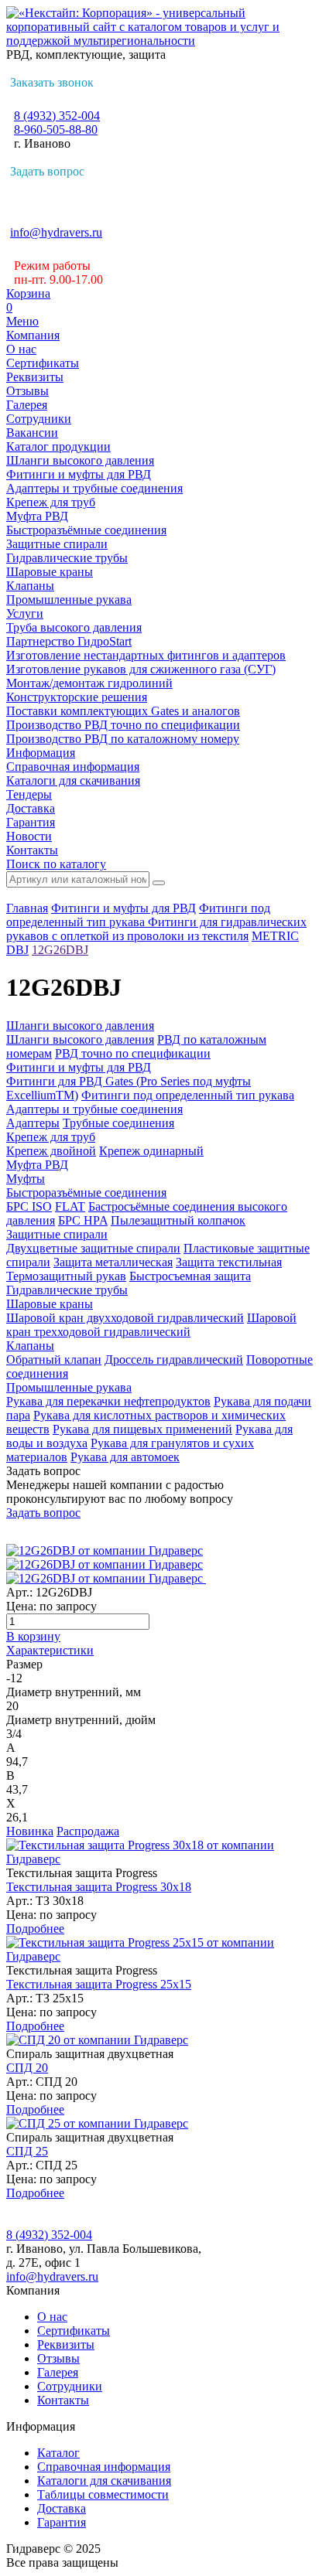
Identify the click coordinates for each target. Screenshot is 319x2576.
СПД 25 (27, 2151)
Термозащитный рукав (66, 1276)
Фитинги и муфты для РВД (79, 474)
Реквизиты (35, 377)
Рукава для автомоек (125, 1457)
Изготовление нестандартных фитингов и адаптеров (146, 655)
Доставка (31, 808)
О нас (21, 349)
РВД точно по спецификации (133, 1053)
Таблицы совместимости (103, 2494)
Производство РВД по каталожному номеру (123, 739)
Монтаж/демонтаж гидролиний (89, 683)
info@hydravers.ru (56, 232)
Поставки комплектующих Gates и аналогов (123, 711)
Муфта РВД (37, 516)
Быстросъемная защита (190, 1276)
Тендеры (29, 794)
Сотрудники (39, 419)
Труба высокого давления (74, 627)
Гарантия (31, 822)
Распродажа (88, 1831)
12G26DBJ (60, 950)
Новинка (30, 1831)
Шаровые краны (50, 572)
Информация (41, 753)
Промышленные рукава (69, 600)
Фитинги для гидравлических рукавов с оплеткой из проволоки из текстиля (156, 929)
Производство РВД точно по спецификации (123, 725)
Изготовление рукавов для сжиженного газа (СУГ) (141, 669)
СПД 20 (27, 2068)
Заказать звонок (52, 82)
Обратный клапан (54, 1360)
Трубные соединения (118, 1123)
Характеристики (50, 1650)
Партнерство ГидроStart (69, 641)
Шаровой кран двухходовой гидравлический (125, 1318)
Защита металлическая (113, 1262)
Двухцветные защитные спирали (93, 1248)
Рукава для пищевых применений (142, 1429)
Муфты (26, 1179)
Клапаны (30, 586)
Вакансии (32, 433)
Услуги (25, 613)
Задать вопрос (47, 171)
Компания (33, 335)
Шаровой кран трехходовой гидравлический (151, 1325)
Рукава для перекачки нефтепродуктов (108, 1401)
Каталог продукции (58, 446)
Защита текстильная (229, 1262)
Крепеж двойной (51, 1151)
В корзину (33, 1636)
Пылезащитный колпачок (178, 1220)
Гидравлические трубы (67, 558)
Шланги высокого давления (80, 460)
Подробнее (35, 1929)
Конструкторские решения (77, 697)
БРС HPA (83, 1220)
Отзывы (27, 391)
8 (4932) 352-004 (57, 116)
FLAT (70, 1206)
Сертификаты (43, 363)
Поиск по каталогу (56, 864)
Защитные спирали (57, 544)
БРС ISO (29, 1206)
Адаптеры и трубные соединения (94, 488)
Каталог (58, 2453)
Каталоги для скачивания (73, 780)
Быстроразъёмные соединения (86, 530)
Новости (29, 836)
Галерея (27, 405)
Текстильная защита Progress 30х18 (99, 1887)
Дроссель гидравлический (174, 1360)
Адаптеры (33, 1123)
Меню (22, 321)
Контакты (32, 850)
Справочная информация (73, 767)
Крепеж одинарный (151, 1151)
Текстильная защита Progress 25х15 (99, 1984)
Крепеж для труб (51, 502)
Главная (27, 908)
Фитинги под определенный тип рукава (138, 915)
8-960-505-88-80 (56, 129)
